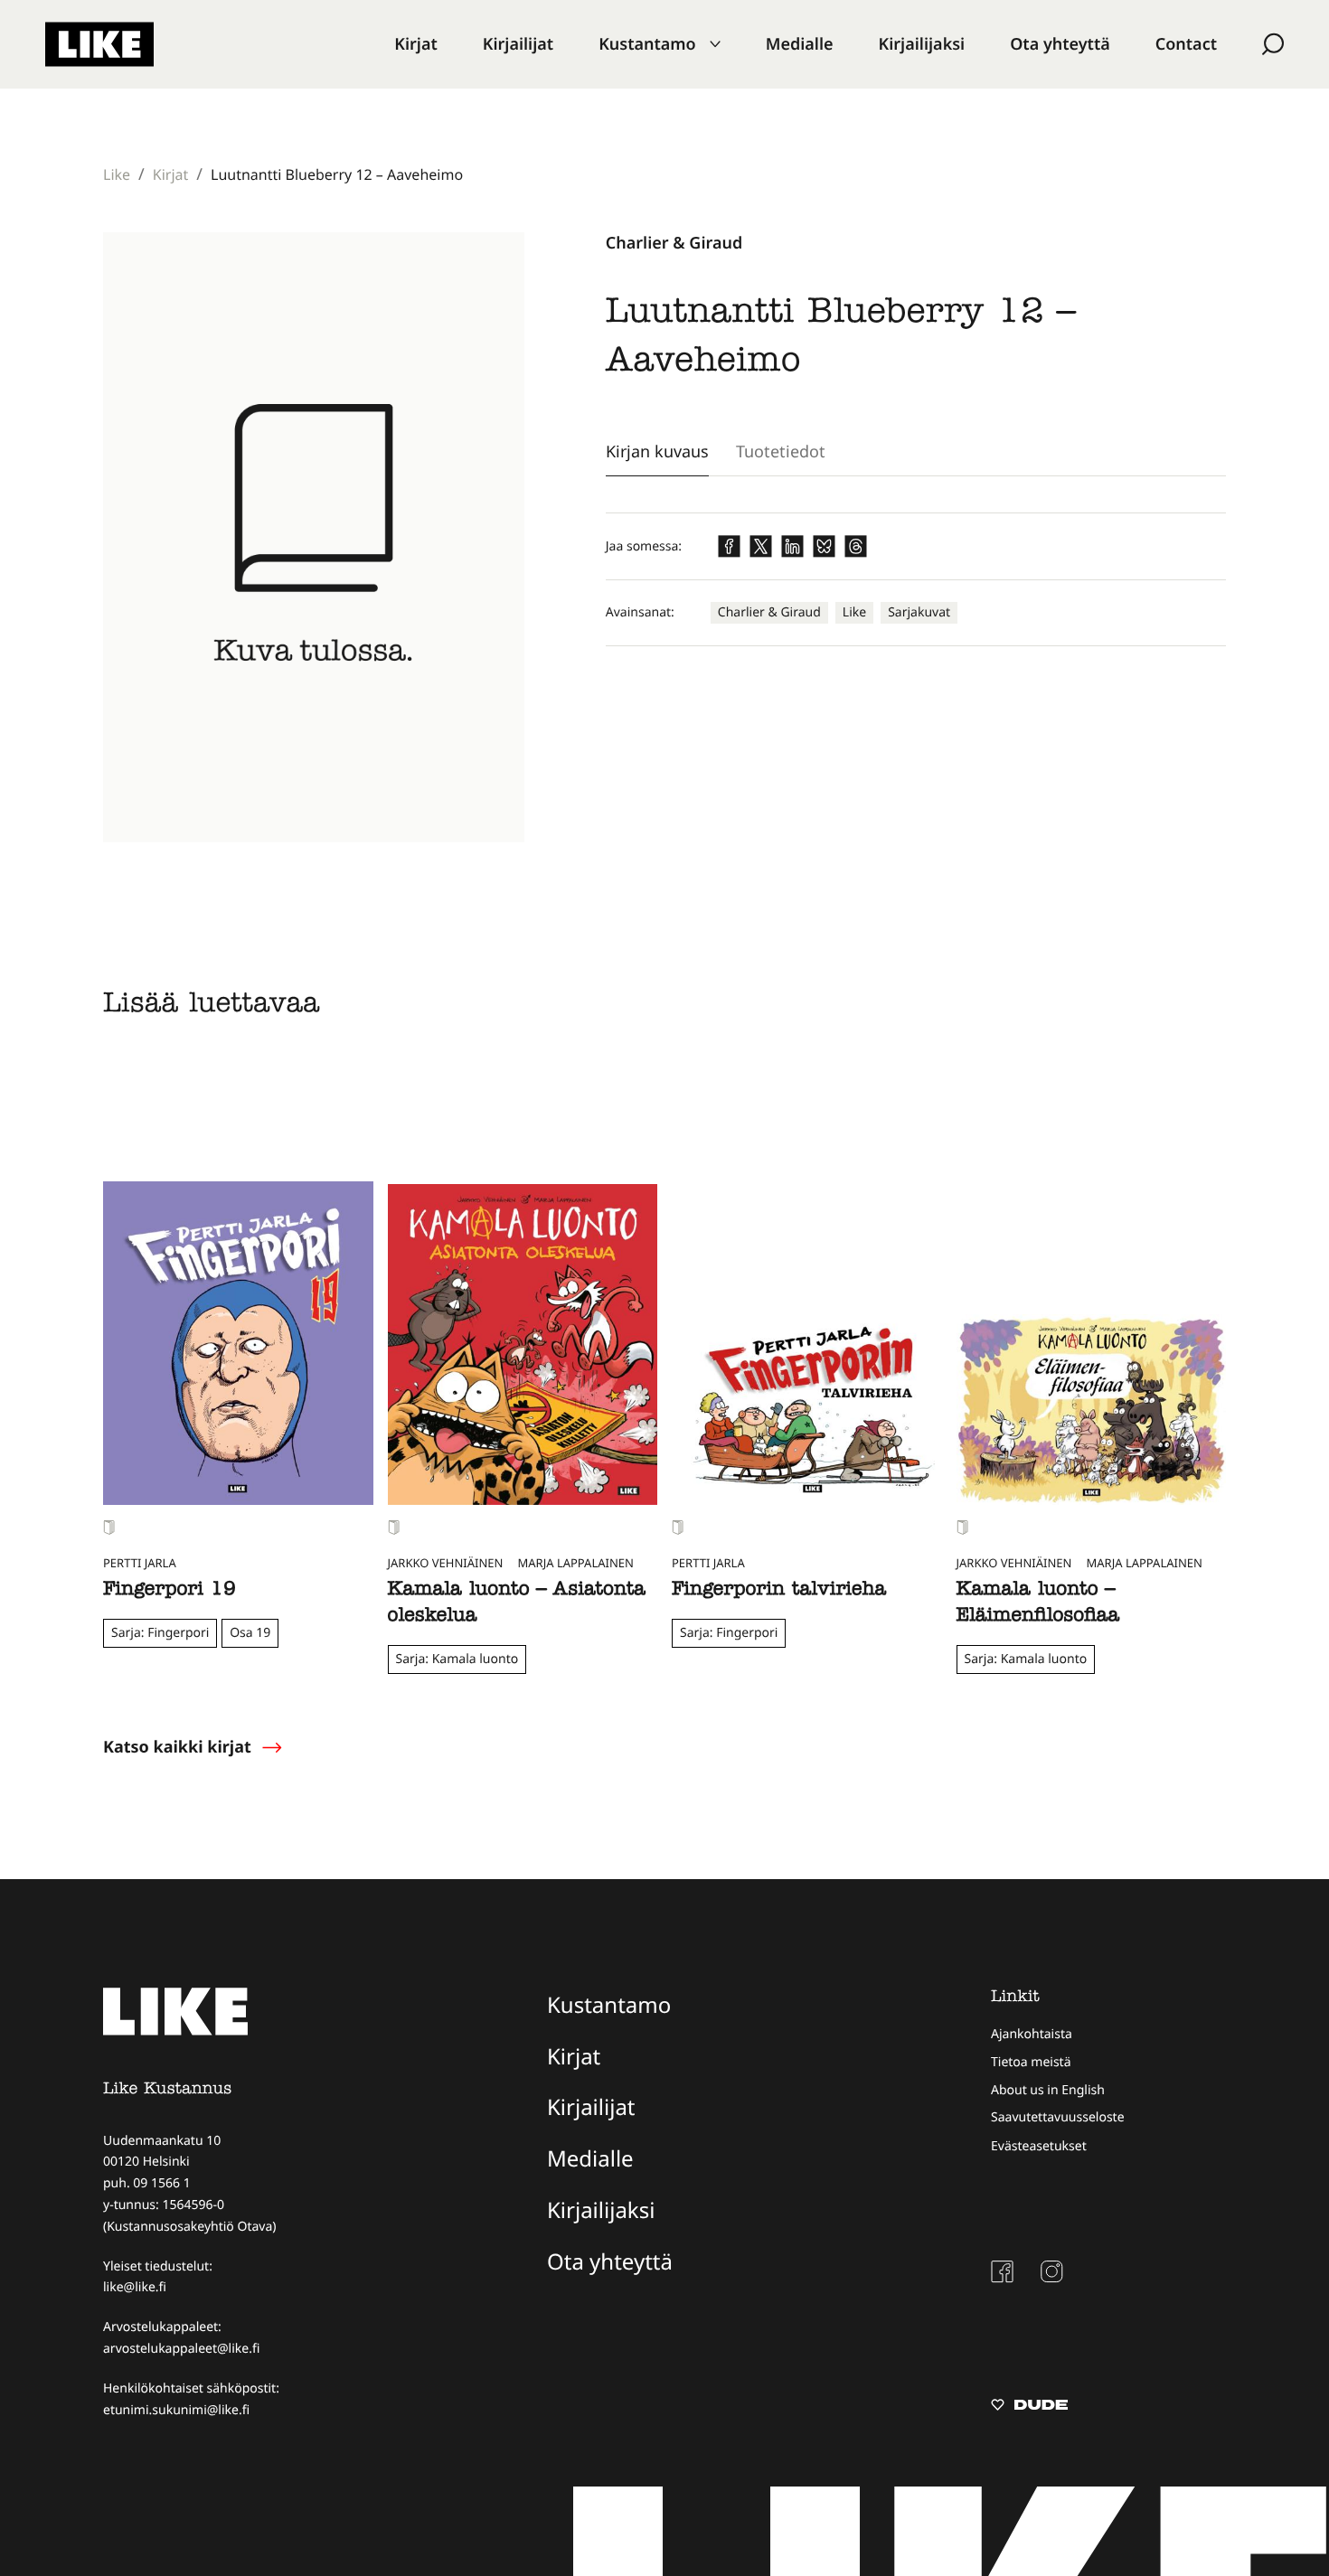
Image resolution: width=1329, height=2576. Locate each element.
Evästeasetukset (1039, 2146)
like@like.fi (135, 2287)
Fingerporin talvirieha (779, 1591)
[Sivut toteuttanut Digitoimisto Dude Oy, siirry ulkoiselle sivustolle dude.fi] (1029, 2407)
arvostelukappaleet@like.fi (181, 2349)
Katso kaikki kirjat (177, 1747)
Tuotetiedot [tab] (781, 451)
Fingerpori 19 (170, 1591)
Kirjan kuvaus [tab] (657, 451)
